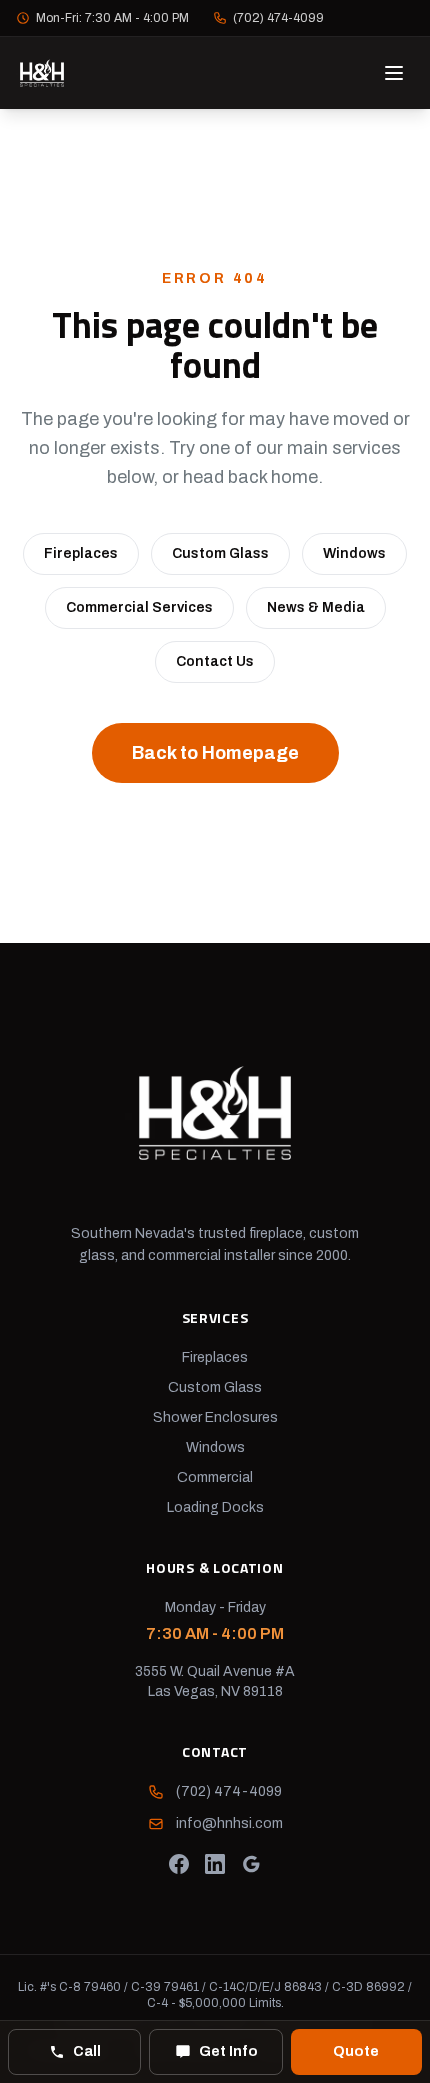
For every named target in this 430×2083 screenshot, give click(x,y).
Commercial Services (139, 607)
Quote (356, 2051)
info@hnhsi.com (229, 1823)
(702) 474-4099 (278, 18)
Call (87, 2051)
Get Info (228, 2051)
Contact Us (215, 661)
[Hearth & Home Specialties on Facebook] (179, 1864)
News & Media (316, 607)
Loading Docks (215, 1507)
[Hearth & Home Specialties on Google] (251, 1864)
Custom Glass (220, 553)
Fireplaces (81, 553)
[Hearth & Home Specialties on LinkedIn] (215, 1864)
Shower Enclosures (215, 1417)
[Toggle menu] (394, 73)
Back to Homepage (215, 753)
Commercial (215, 1477)
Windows (354, 553)
